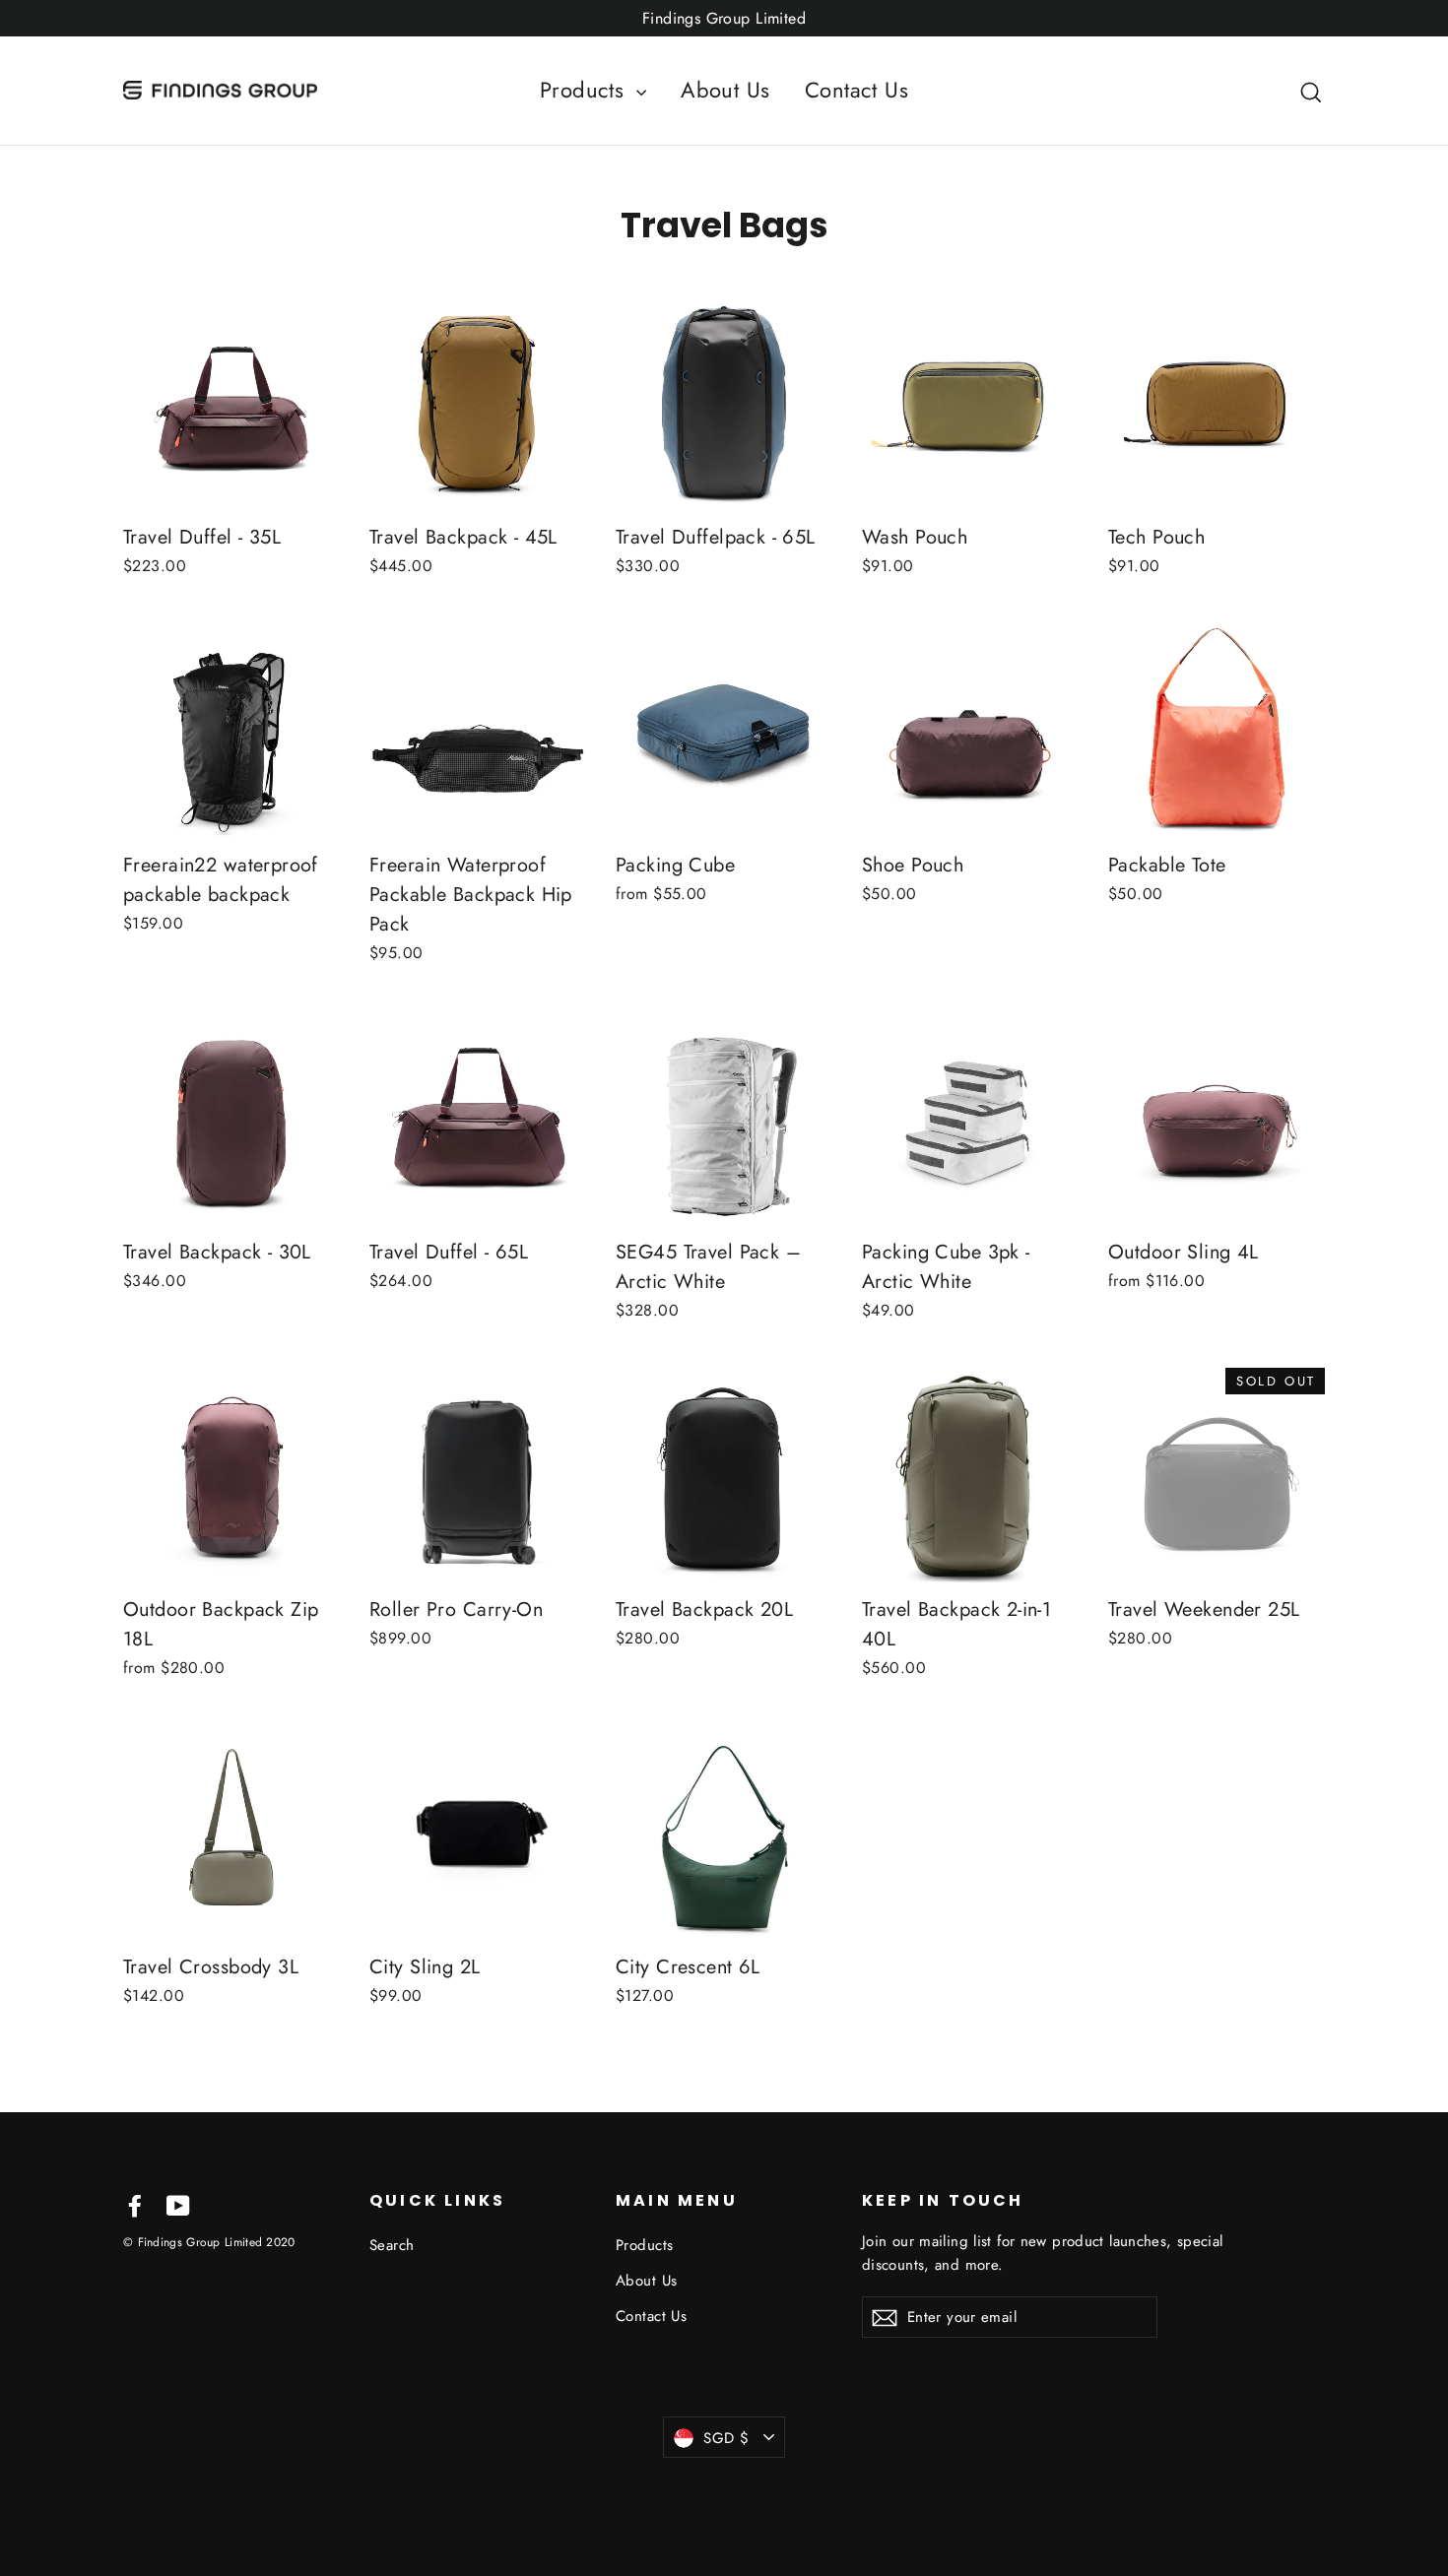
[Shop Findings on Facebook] (135, 2204)
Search (392, 2245)
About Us (725, 90)
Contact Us (856, 90)
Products (586, 90)
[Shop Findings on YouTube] (178, 2204)
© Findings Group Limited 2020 (209, 2242)
